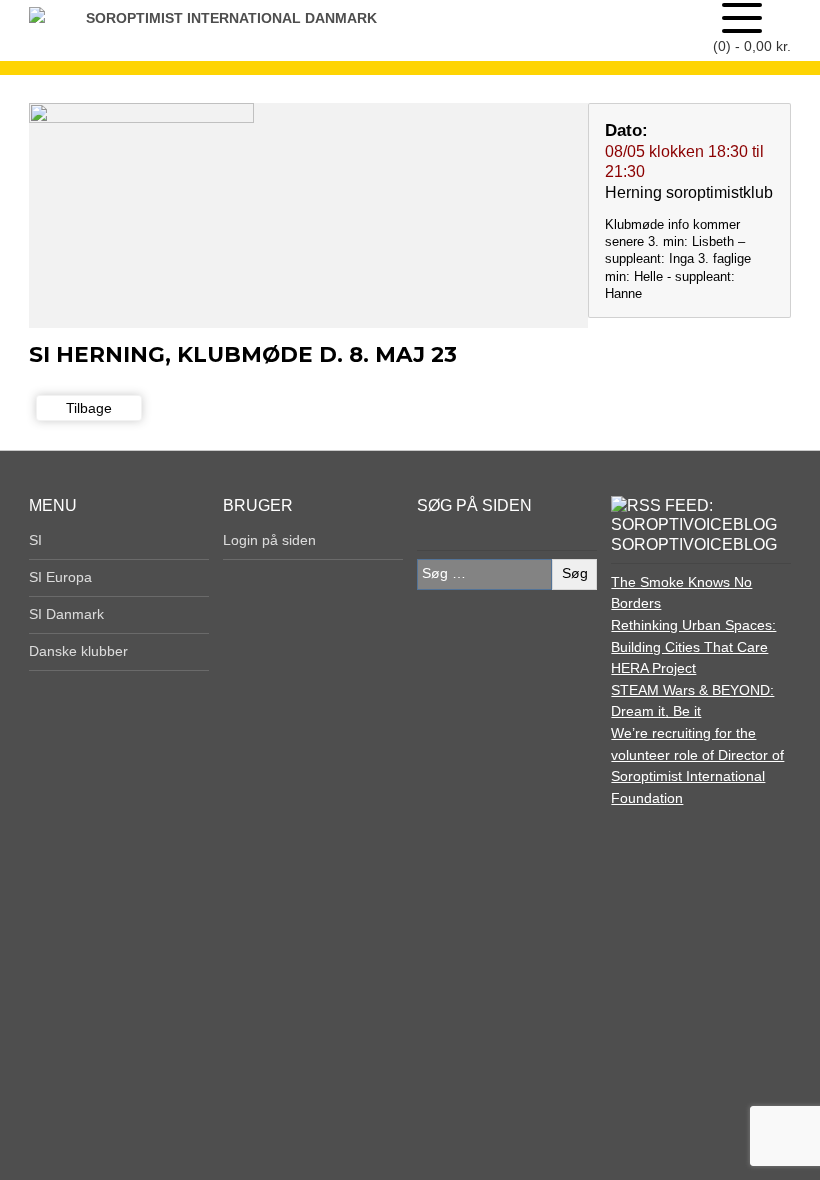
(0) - (752, 46)
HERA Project (653, 668)
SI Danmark (66, 614)
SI (35, 540)
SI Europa (60, 577)
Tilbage (89, 408)
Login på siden (269, 540)
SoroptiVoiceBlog (694, 544)
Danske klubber (78, 651)
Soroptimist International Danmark (231, 18)
